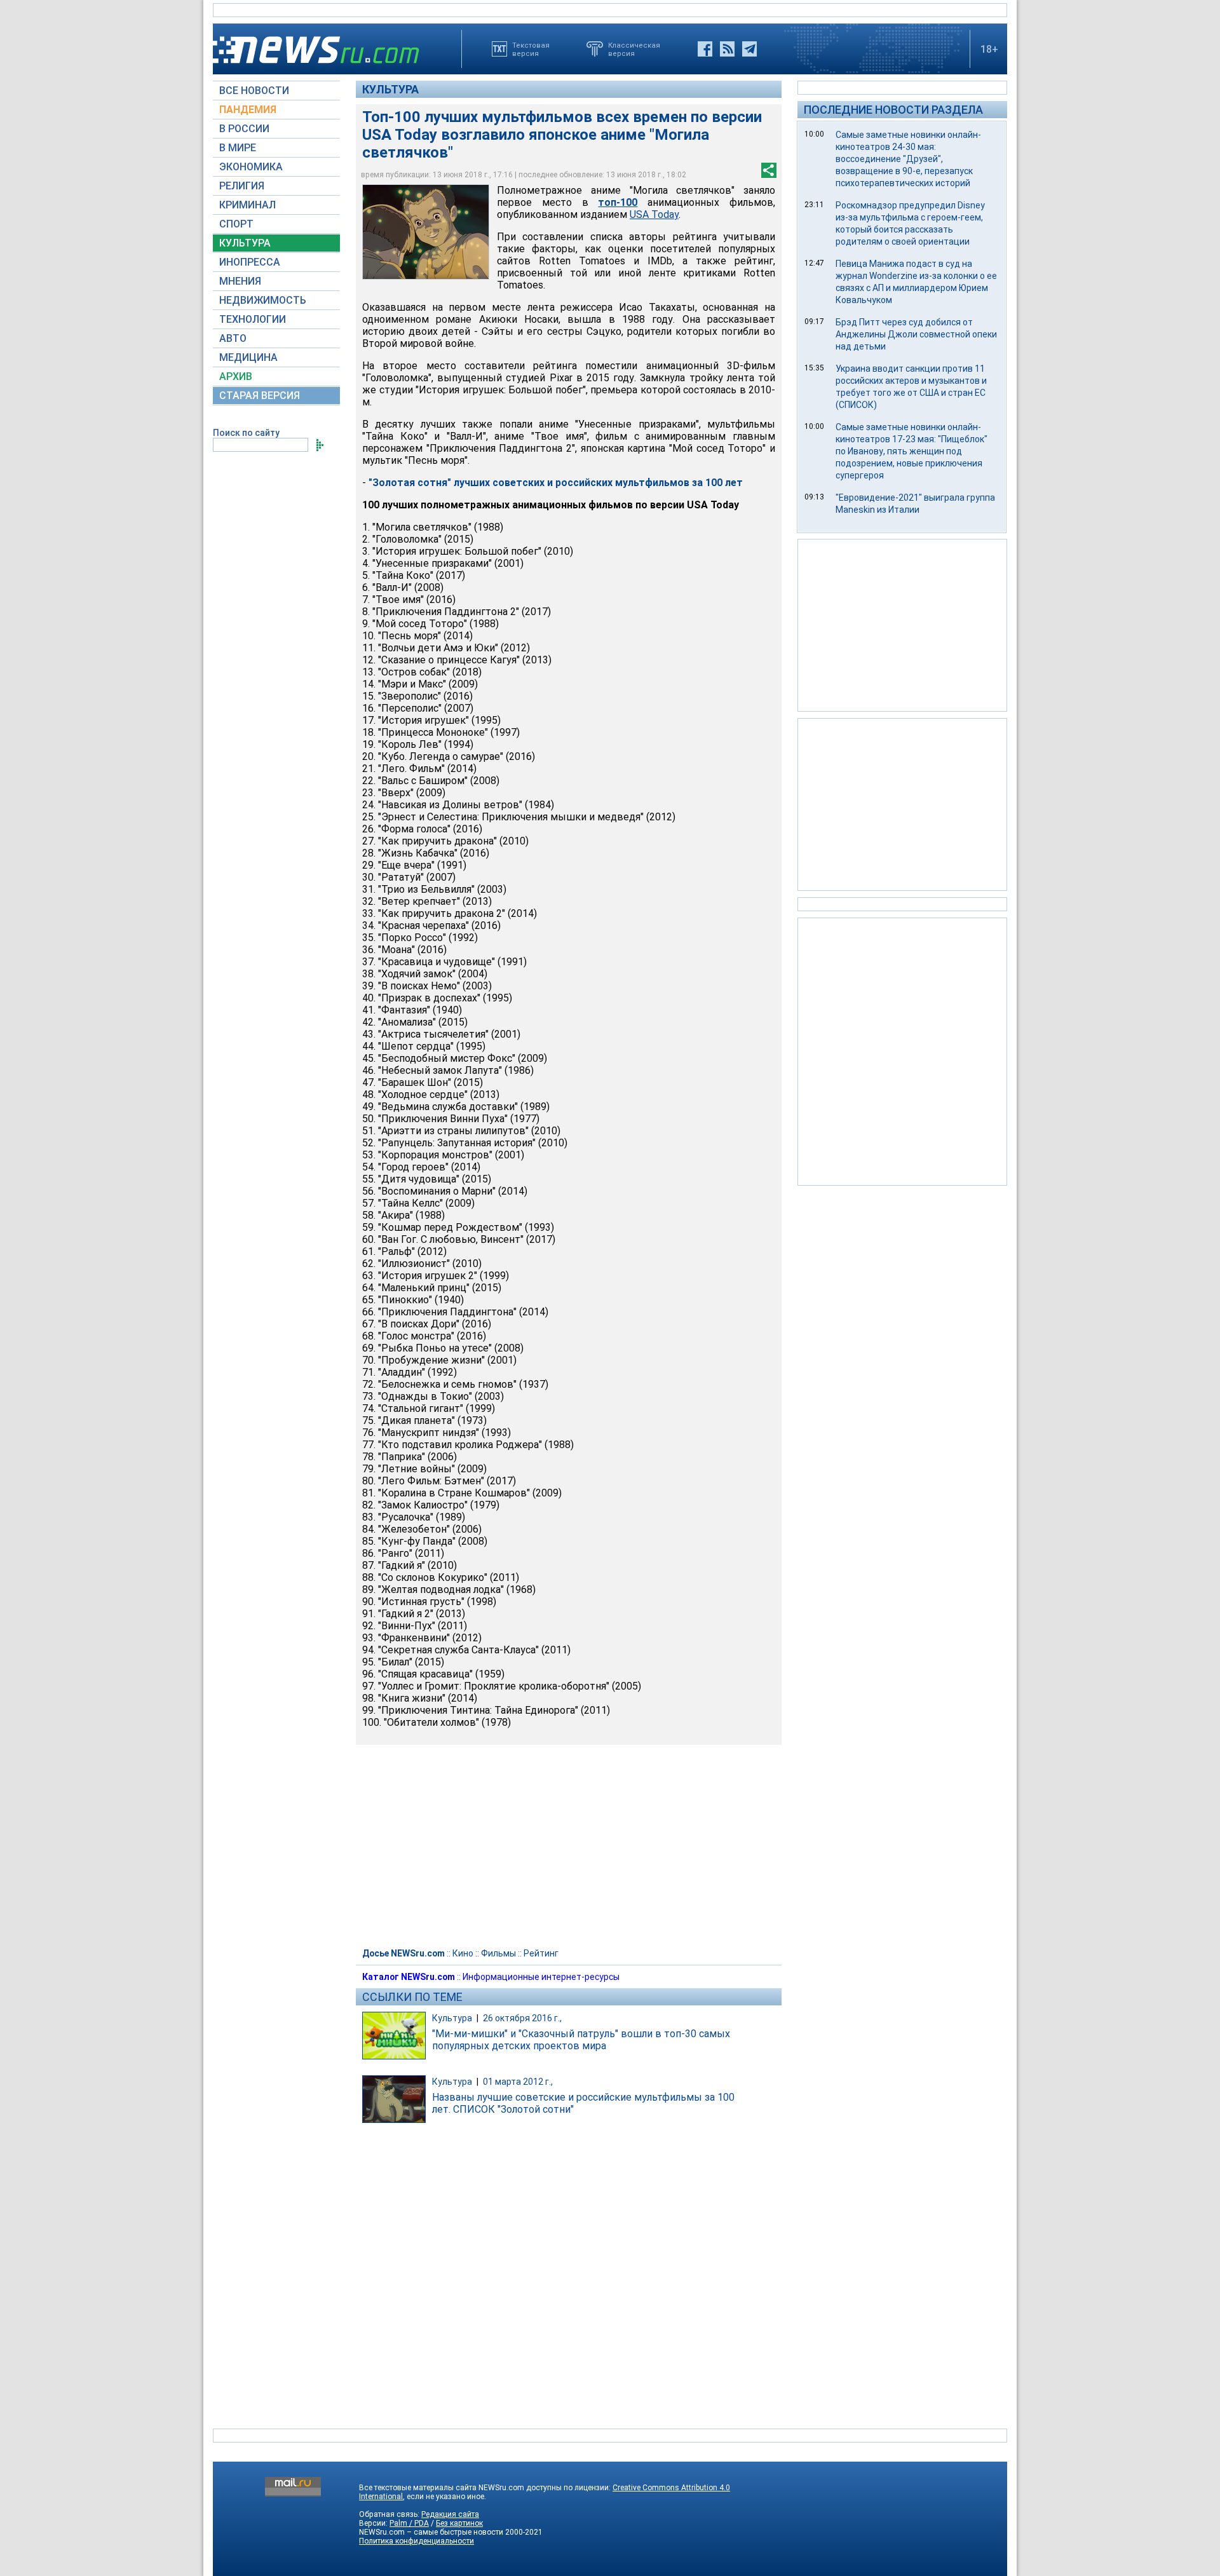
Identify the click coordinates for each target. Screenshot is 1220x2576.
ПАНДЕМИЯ (248, 110)
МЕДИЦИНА (248, 357)
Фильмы (498, 1953)
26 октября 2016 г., (522, 2018)
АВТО (233, 338)
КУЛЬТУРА (245, 243)
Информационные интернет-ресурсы (541, 1977)
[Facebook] (705, 49)
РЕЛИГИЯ (242, 186)
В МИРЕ (238, 148)
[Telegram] (749, 49)
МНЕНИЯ (240, 281)
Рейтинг (541, 1953)
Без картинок (459, 2523)
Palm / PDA (409, 2523)
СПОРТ (236, 224)
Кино (463, 1953)
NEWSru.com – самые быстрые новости (431, 2532)
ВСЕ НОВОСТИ (254, 91)
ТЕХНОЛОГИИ (253, 319)
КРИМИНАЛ (247, 205)
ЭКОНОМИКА (251, 167)
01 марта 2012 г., (518, 2082)
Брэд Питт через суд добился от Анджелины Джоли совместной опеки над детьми (916, 334)
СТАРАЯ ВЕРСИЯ (260, 396)
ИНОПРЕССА (250, 262)
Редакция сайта (450, 2514)
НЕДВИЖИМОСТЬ (263, 300)
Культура (390, 89)
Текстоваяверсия (531, 49)
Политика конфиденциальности (417, 2541)
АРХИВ (236, 376)
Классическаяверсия (634, 49)
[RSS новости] (727, 49)
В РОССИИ (244, 129)
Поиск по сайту (246, 433)
